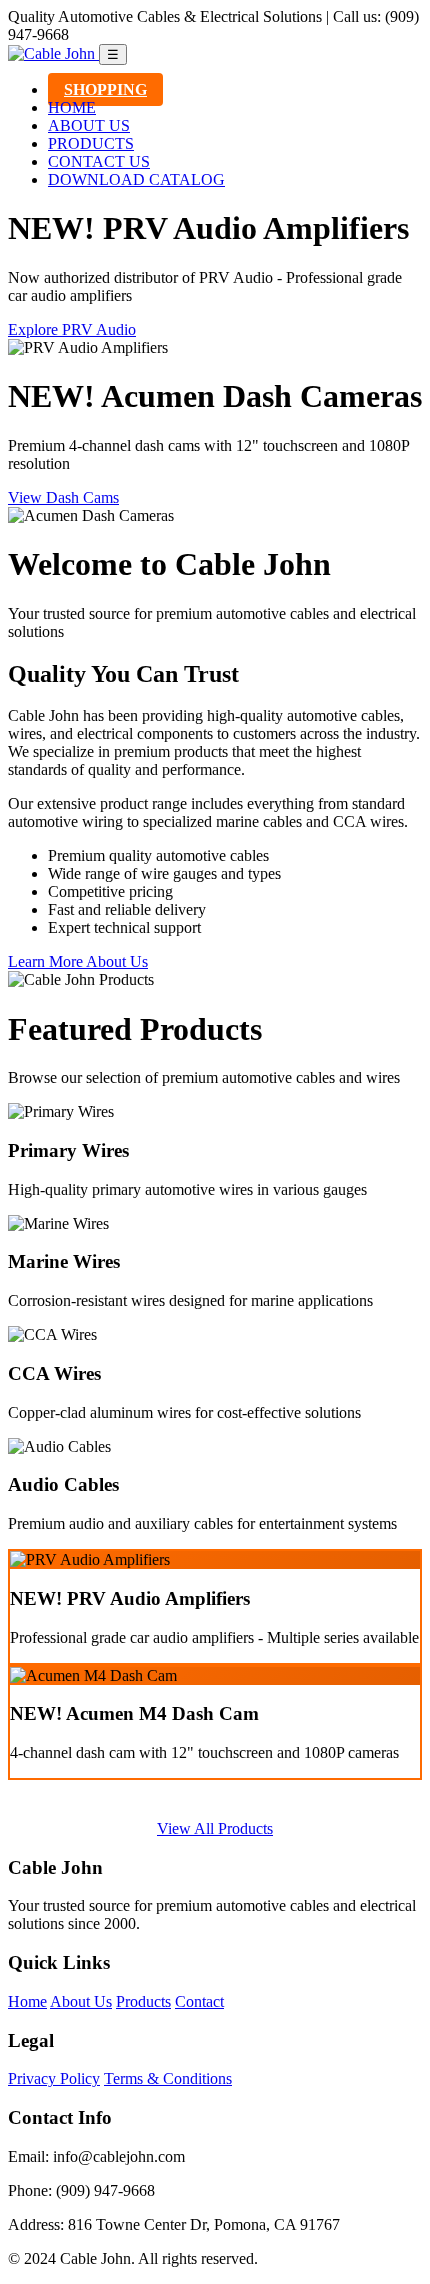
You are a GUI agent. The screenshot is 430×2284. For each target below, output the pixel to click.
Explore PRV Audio (72, 329)
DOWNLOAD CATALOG (136, 179)
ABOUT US (89, 125)
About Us (81, 2001)
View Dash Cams (63, 497)
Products (143, 2001)
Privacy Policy (54, 2078)
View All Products (215, 1828)
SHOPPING (105, 89)
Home (27, 2001)
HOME (72, 107)
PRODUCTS (91, 143)
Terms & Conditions (168, 2078)
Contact (199, 2001)
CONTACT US (99, 161)
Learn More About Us (78, 961)
